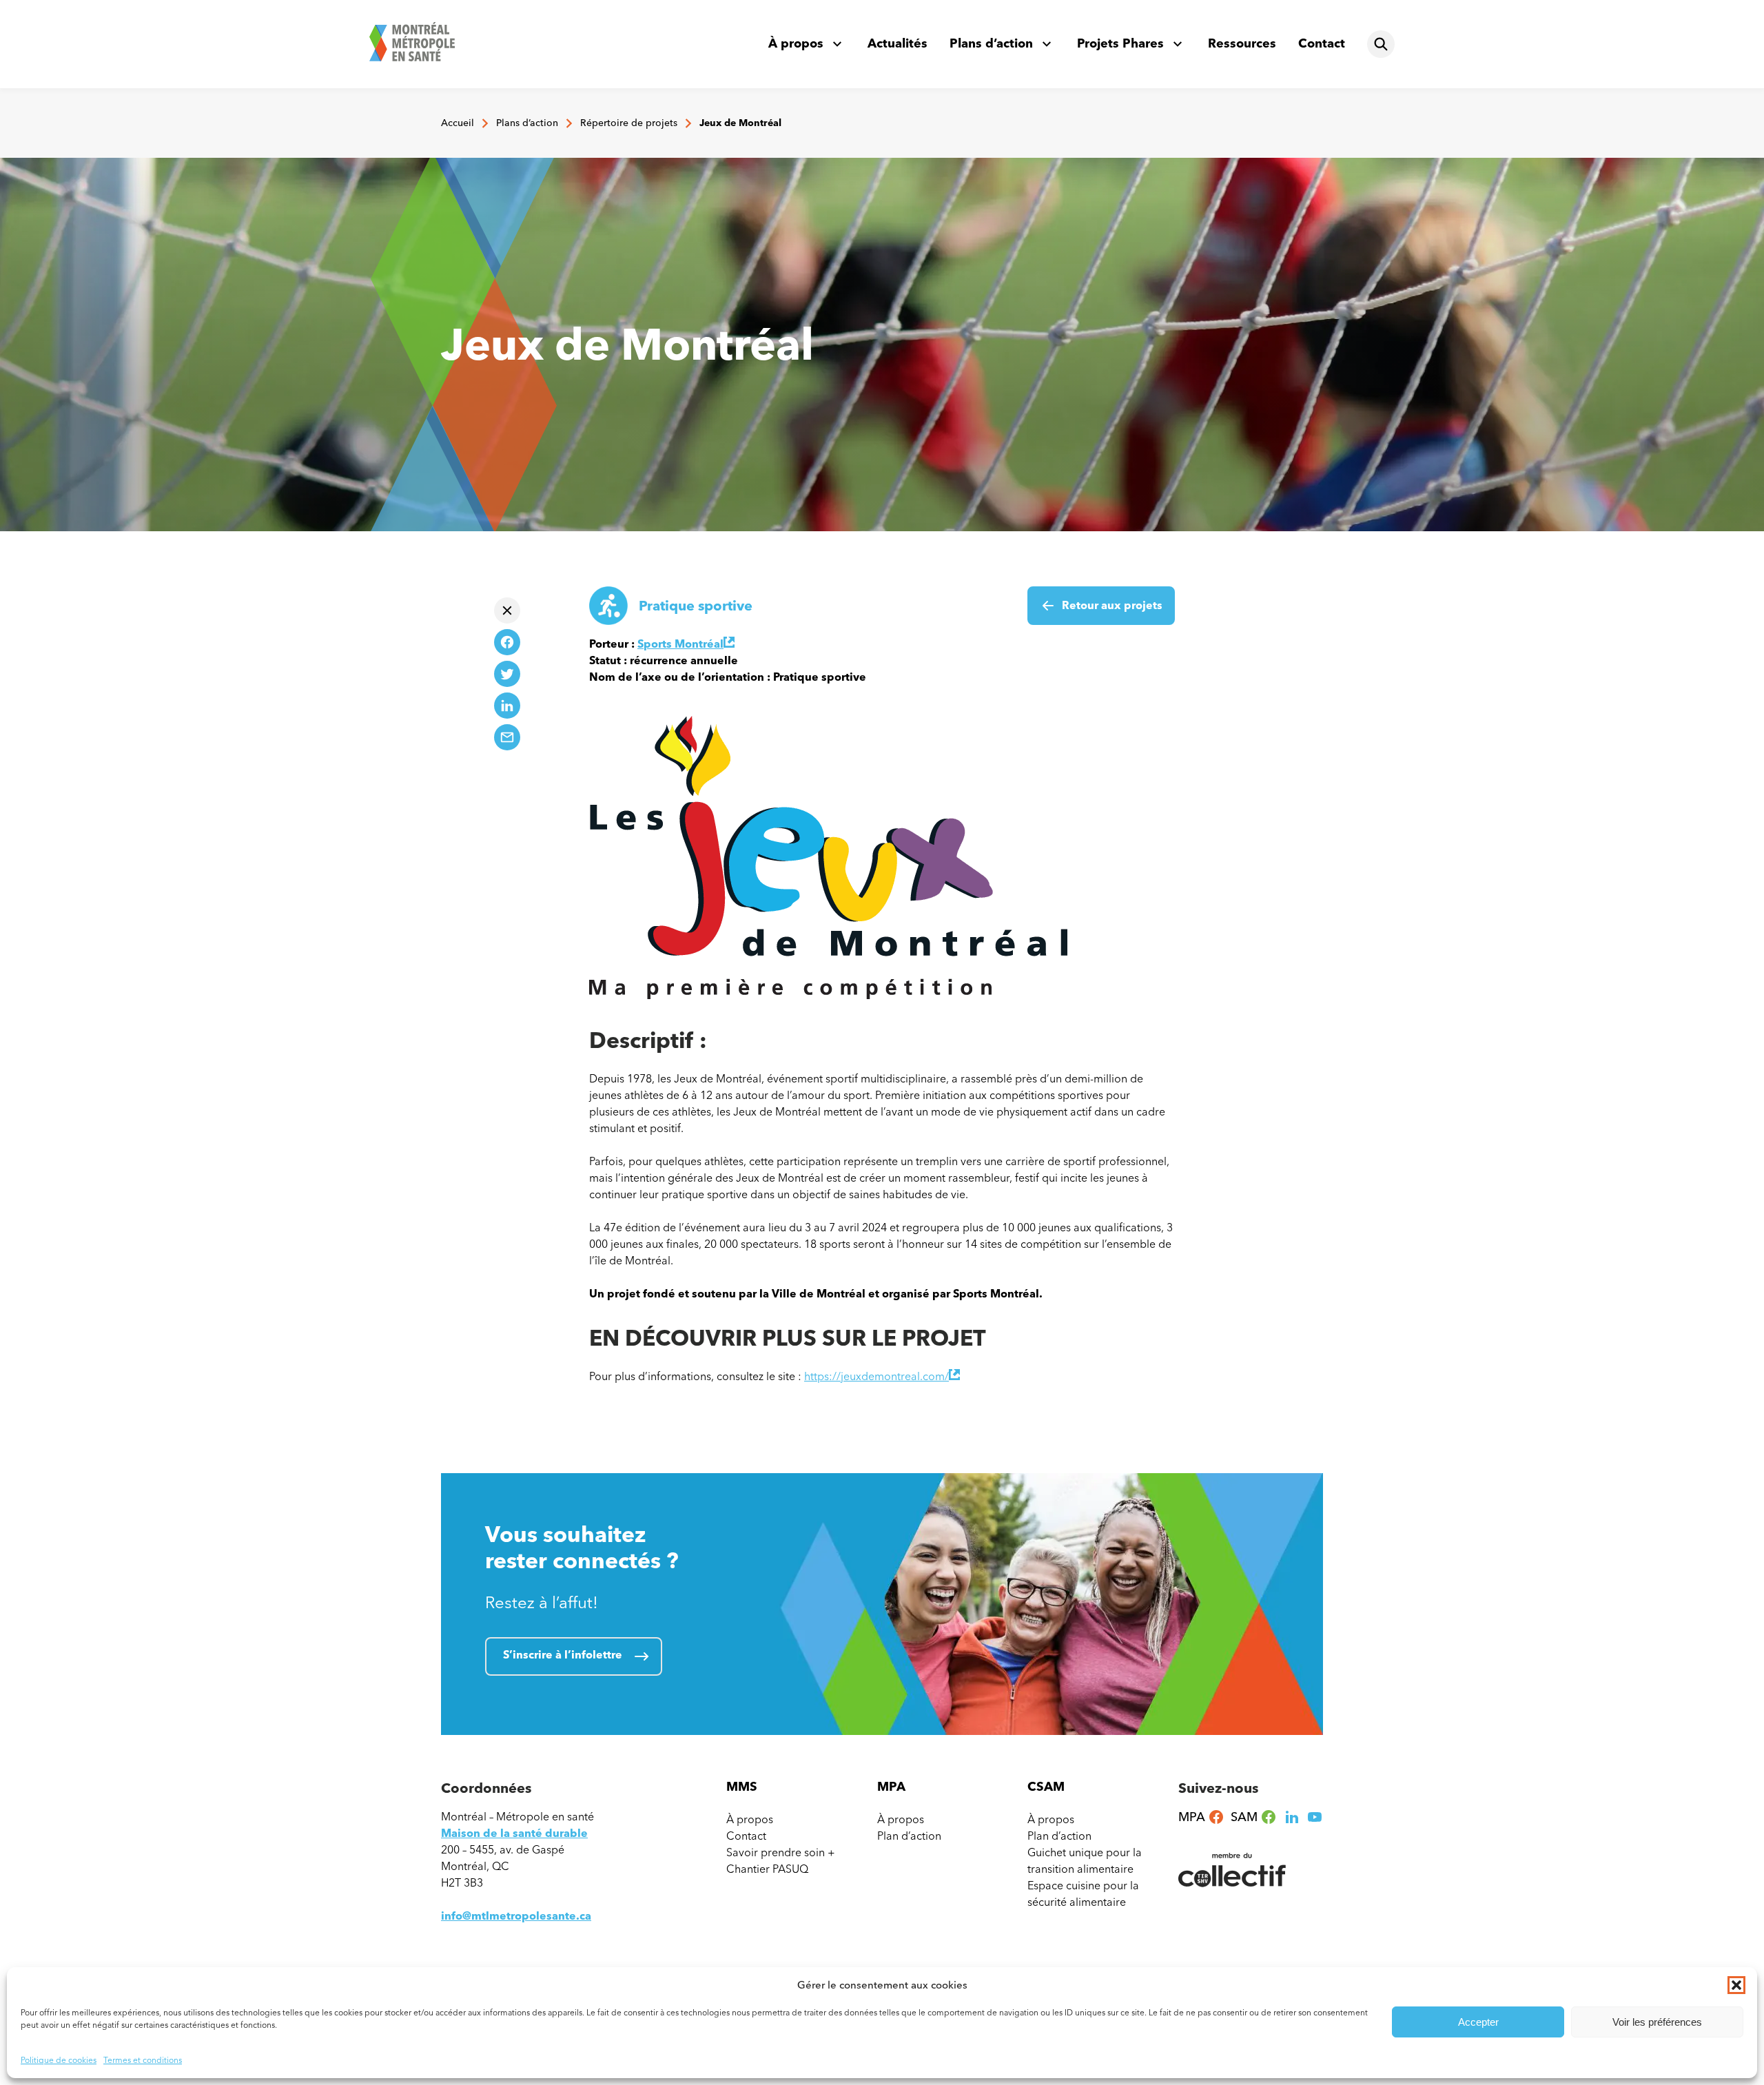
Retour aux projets (1112, 605)
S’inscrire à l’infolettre (563, 1655)
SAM (1254, 1817)
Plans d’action (991, 43)
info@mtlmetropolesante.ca (516, 1916)
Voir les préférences (1657, 2022)
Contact (1322, 43)
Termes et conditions (143, 2060)
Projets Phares (1120, 43)
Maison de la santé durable (514, 1833)
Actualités (898, 43)
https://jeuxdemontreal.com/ (882, 1376)
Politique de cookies (59, 2060)
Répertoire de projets (629, 123)
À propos (796, 43)
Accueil (458, 123)
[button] (1736, 1985)
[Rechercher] (1381, 44)
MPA (1201, 1817)
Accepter (1478, 2022)
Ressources (1242, 43)
